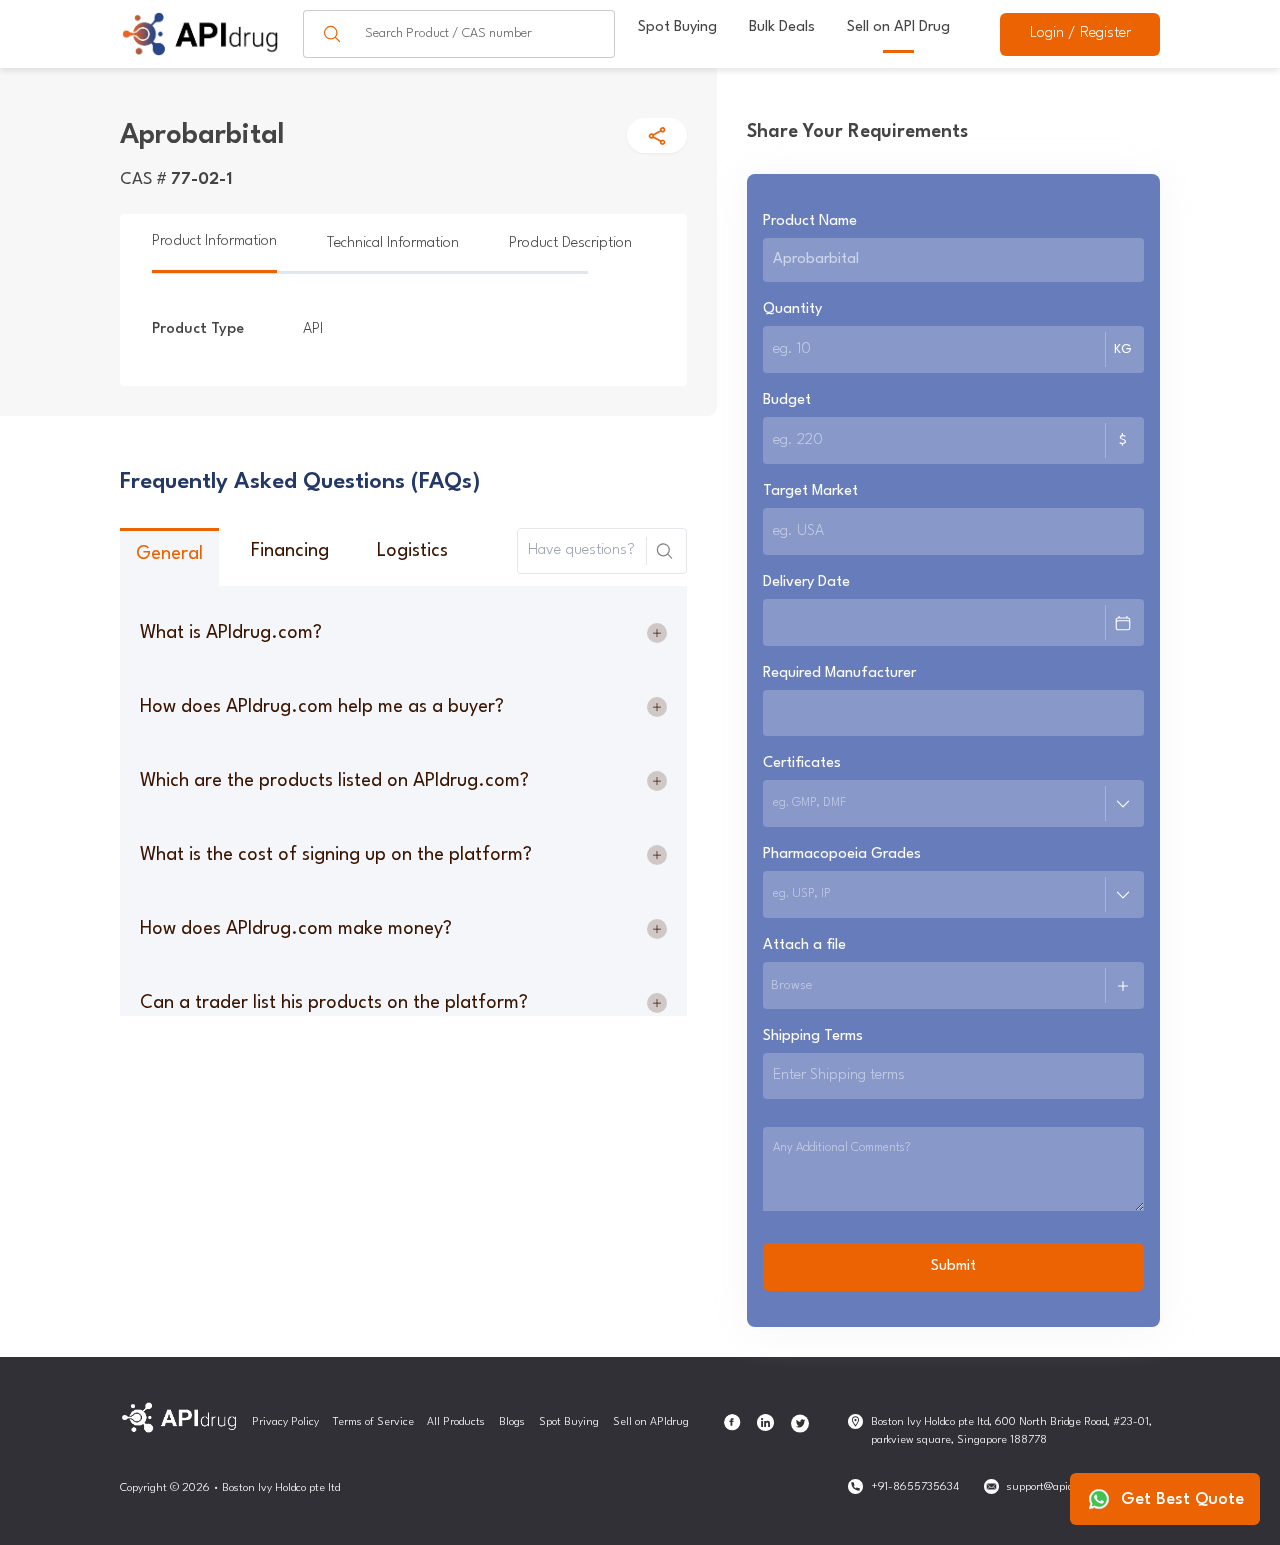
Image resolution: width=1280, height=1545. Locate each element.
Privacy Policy (285, 1422)
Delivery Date (806, 582)
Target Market (810, 491)
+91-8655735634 (915, 1487)
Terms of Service (373, 1422)
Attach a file (804, 945)
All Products (456, 1422)
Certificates (802, 763)
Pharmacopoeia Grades (842, 854)
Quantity (792, 309)
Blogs (512, 1422)
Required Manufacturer (839, 673)
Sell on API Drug (898, 27)
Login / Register (1080, 33)
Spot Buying (677, 27)
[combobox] (775, 804)
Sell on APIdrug (651, 1422)
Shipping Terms (813, 1036)
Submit (953, 1266)
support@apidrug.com (1060, 1487)
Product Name (810, 221)
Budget (787, 400)
